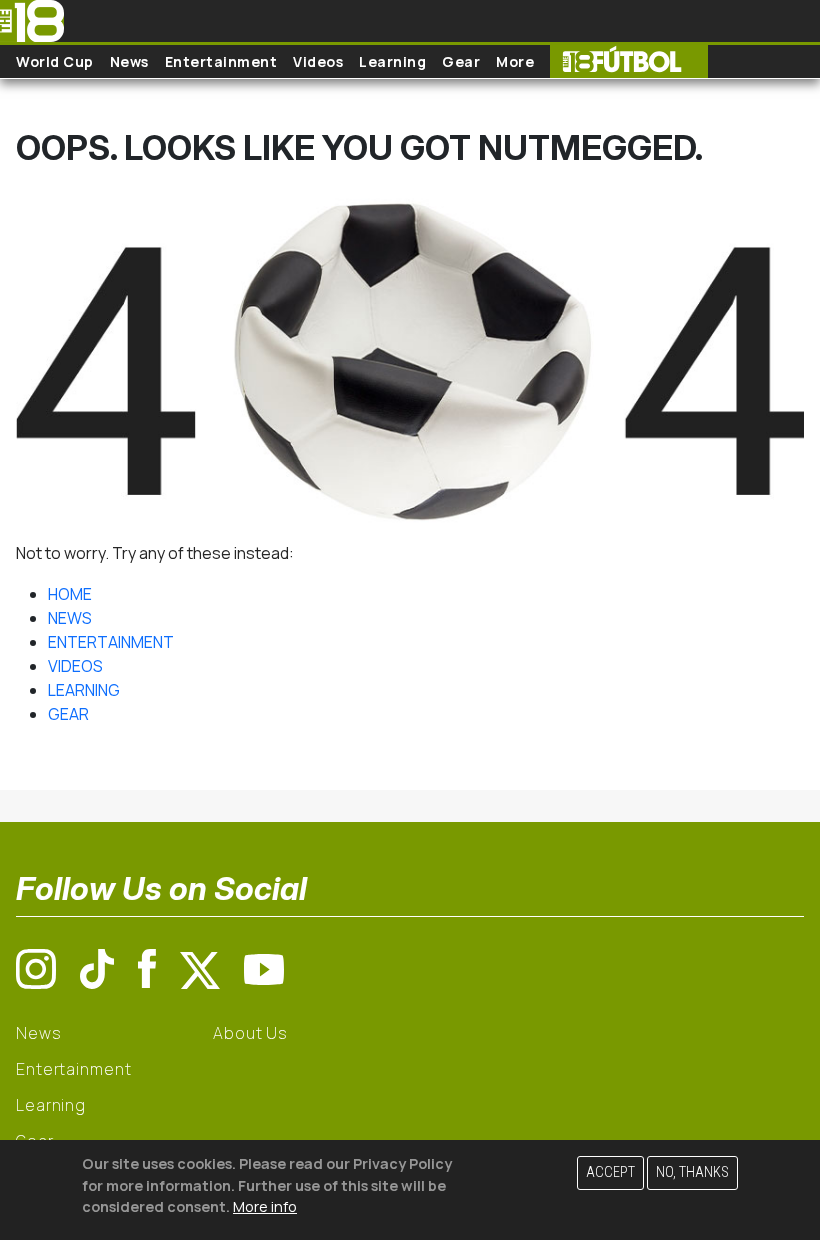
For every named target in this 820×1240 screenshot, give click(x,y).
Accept (610, 1172)
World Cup (55, 61)
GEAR (68, 714)
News (129, 61)
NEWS (70, 618)
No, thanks (692, 1172)
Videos (318, 61)
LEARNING (84, 690)
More (515, 61)
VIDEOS (75, 666)
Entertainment (221, 61)
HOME (70, 594)
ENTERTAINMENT (111, 642)
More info (265, 1206)
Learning (392, 61)
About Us (250, 1033)
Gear (461, 61)
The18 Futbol (629, 61)
